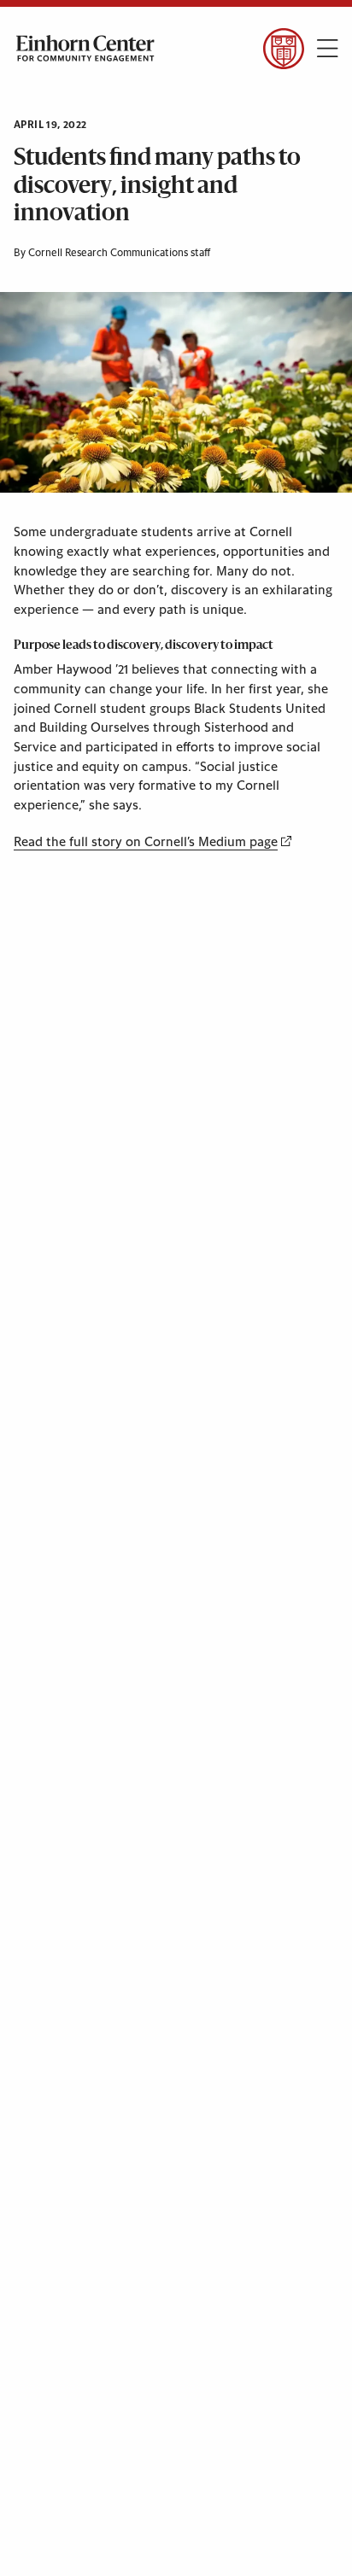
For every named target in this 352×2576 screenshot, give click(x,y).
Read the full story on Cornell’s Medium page (146, 842)
